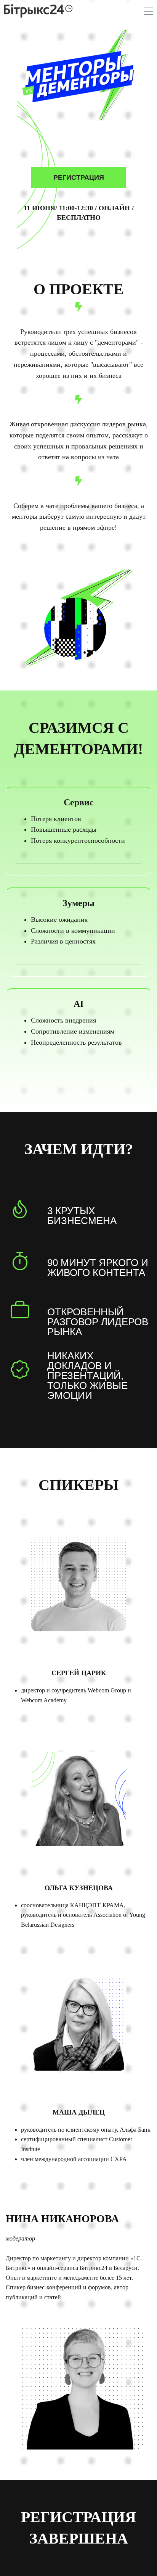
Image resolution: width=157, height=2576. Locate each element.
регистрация (79, 177)
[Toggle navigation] (148, 12)
